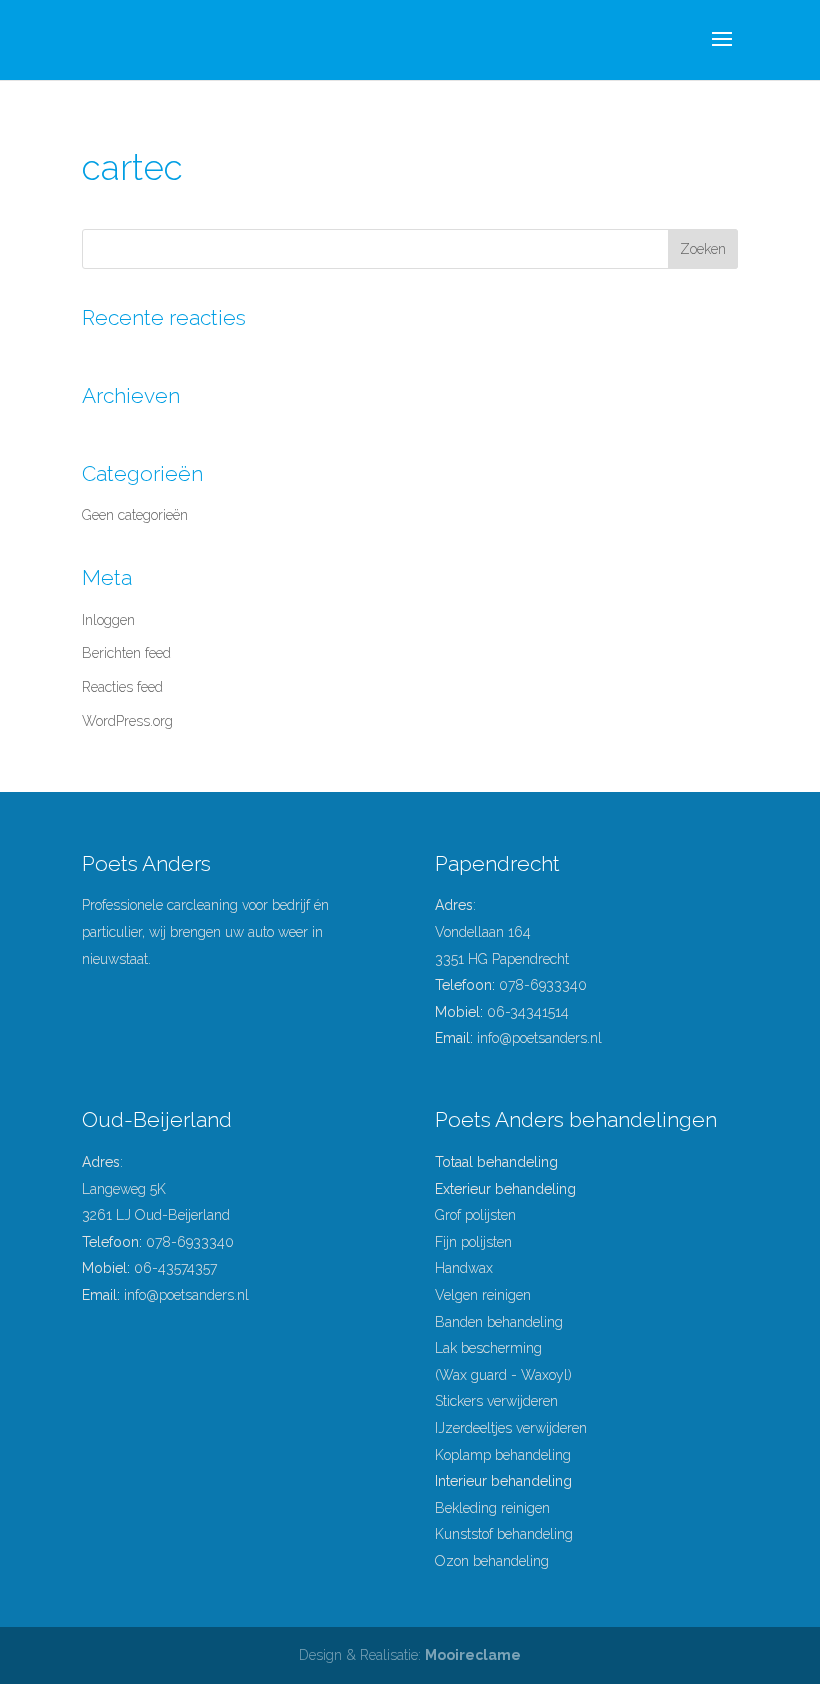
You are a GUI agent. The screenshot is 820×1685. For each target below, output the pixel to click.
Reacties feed (122, 687)
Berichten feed (126, 653)
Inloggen (108, 620)
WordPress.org (127, 721)
